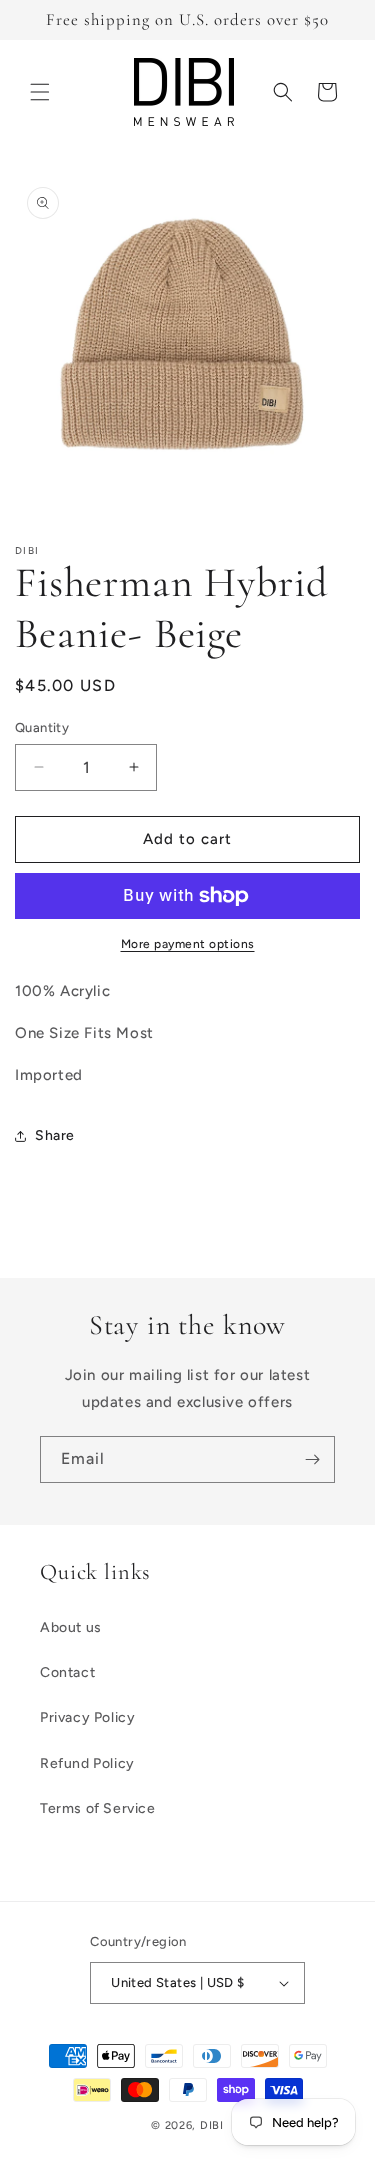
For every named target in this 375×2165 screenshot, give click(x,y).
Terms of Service (98, 1808)
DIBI (212, 2125)
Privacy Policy (87, 1717)
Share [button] (55, 1135)
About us (71, 1627)
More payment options (188, 944)
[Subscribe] (312, 1459)
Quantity (42, 727)
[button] (40, 92)
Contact (67, 1672)
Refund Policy (87, 1763)
